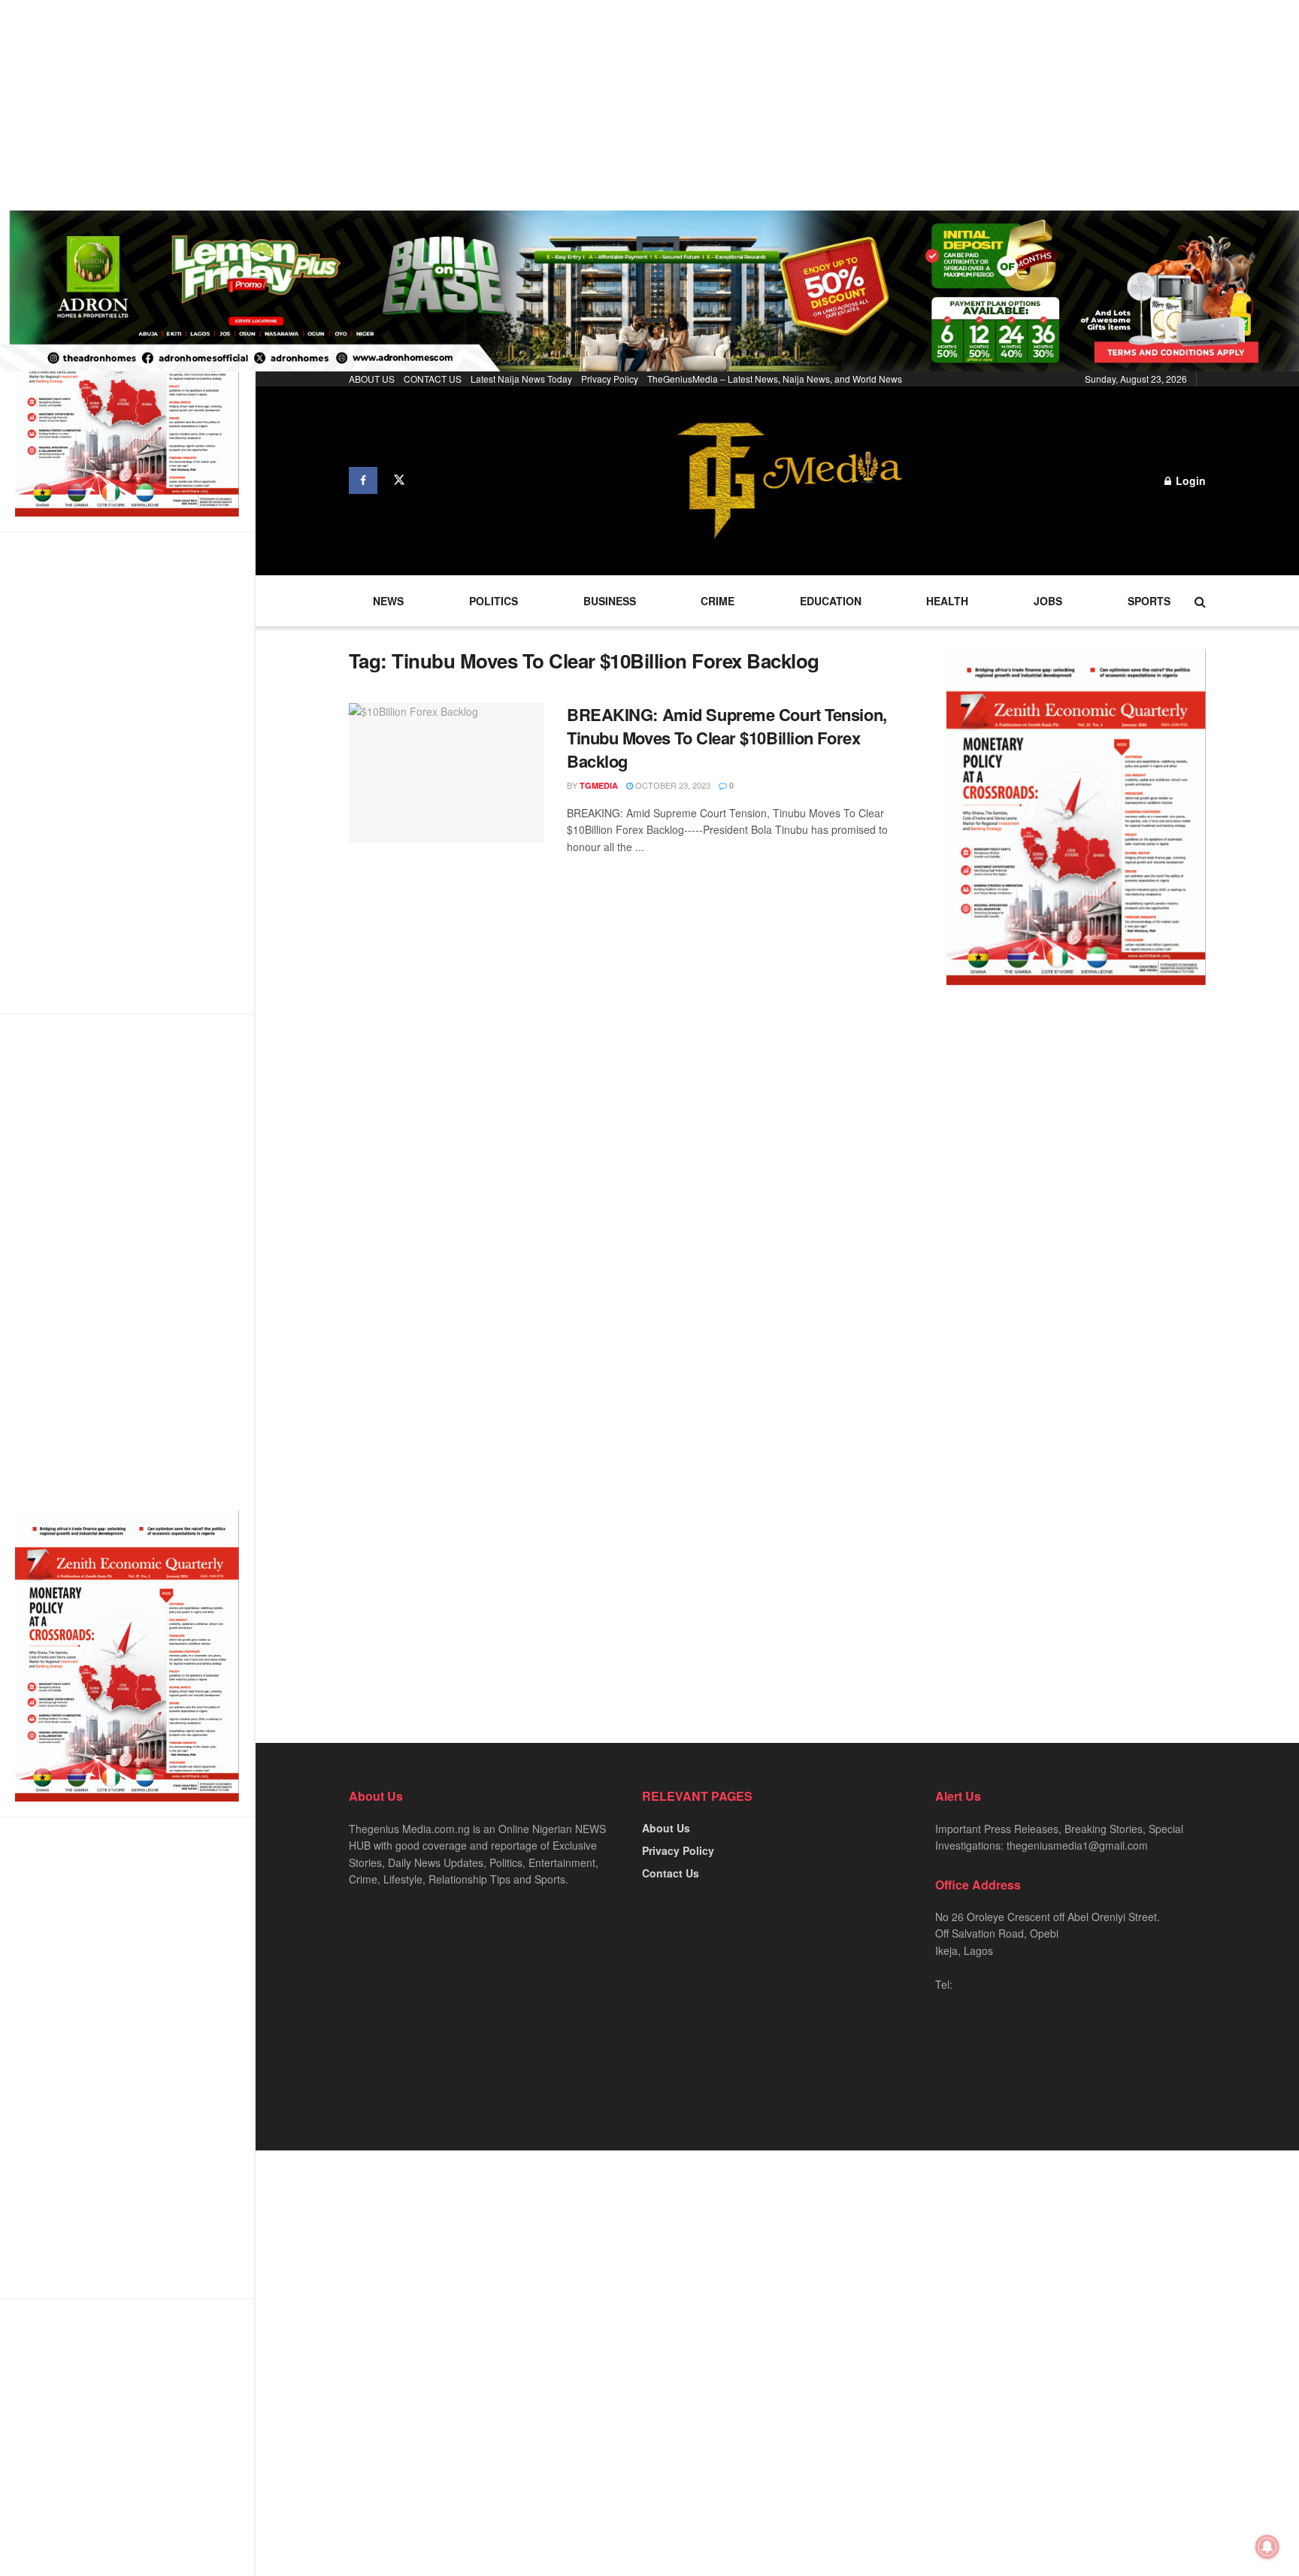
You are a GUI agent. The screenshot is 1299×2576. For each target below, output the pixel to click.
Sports (1149, 601)
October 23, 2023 (672, 785)
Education (831, 601)
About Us (666, 1828)
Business (610, 601)
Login (1189, 480)
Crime (718, 601)
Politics (494, 601)
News (388, 601)
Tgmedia (599, 785)
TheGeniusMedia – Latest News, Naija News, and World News (775, 379)
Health (947, 601)
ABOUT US (372, 379)
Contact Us (671, 1873)
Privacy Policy (610, 379)
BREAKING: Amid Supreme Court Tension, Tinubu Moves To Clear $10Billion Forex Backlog (727, 738)
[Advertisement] (451, 105)
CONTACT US (433, 379)
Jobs (1048, 601)
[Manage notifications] (1267, 2547)
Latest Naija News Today (521, 379)
